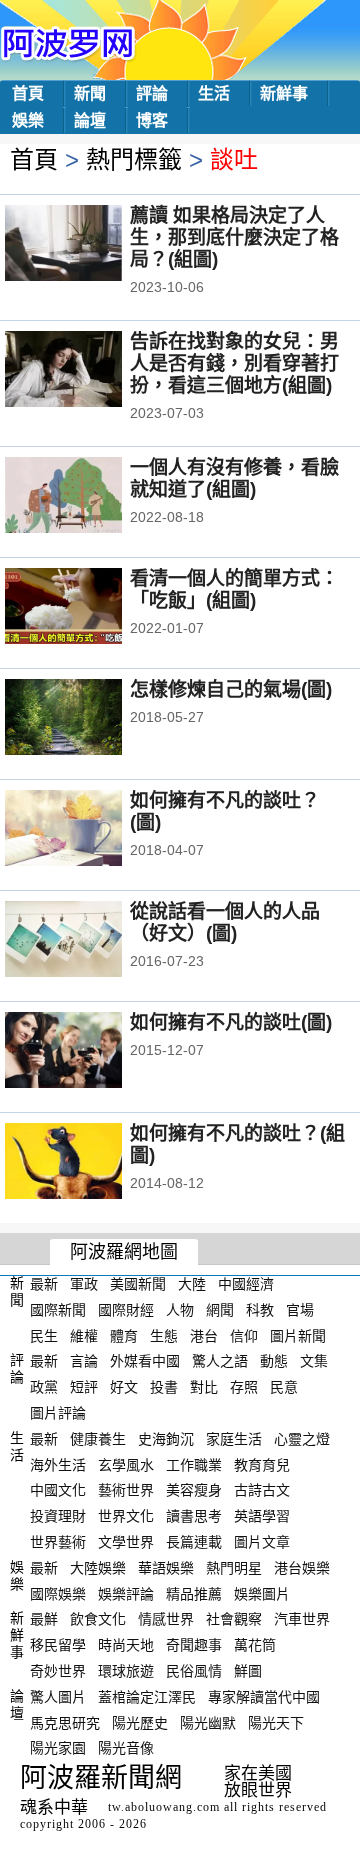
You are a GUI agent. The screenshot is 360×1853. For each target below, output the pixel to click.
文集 (314, 1361)
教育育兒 (262, 1464)
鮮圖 (248, 1671)
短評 (84, 1387)
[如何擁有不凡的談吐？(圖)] (90, 830)
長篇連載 (194, 1542)
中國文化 (58, 1490)
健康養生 (98, 1439)
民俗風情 (194, 1671)
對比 (204, 1387)
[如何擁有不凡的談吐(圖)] (90, 1052)
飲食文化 (98, 1619)
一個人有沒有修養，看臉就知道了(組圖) (234, 478)
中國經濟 (246, 1284)
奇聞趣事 (194, 1645)
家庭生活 (234, 1439)
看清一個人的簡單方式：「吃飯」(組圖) (234, 589)
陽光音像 (126, 1748)
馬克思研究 (65, 1722)
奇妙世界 (58, 1671)
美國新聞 (138, 1284)
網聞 (220, 1310)
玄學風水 (126, 1464)
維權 (84, 1335)
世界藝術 (58, 1542)
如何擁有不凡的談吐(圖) (231, 1022)
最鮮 (44, 1619)
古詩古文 (262, 1490)
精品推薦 (194, 1593)
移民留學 (58, 1645)
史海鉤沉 (166, 1439)
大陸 (192, 1284)
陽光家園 (58, 1748)
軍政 (84, 1284)
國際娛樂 (58, 1593)
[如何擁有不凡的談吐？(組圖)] (90, 1163)
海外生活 (58, 1464)
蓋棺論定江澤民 (147, 1697)
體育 (124, 1335)
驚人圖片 (58, 1697)
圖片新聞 (298, 1335)
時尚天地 (126, 1645)
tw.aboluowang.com (164, 1807)
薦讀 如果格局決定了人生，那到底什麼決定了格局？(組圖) (234, 237)
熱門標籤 (134, 159)
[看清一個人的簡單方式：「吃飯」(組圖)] (90, 608)
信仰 (244, 1335)
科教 (260, 1310)
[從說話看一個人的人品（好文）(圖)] (90, 941)
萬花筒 (255, 1645)
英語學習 (262, 1516)
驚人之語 (220, 1361)
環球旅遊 (126, 1671)
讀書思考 (194, 1516)
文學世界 (126, 1542)
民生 (44, 1335)
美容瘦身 (194, 1490)
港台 (204, 1335)
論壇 (90, 120)
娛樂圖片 (262, 1593)
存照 (244, 1387)
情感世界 (166, 1619)
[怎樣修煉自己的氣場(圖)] (90, 719)
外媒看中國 (145, 1361)
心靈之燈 (302, 1439)
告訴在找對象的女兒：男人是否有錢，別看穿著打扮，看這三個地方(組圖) (234, 363)
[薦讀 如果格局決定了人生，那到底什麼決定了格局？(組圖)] (90, 245)
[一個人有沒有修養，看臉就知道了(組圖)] (90, 497)
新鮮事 (284, 93)
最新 (44, 1284)
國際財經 (126, 1310)
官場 (300, 1310)
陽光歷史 (140, 1722)
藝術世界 (126, 1490)
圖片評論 (58, 1413)
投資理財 (58, 1516)
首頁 (28, 93)
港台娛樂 (302, 1568)
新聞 (90, 93)
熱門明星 (234, 1568)
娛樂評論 (126, 1593)
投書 (164, 1387)
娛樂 (28, 120)
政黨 (44, 1387)
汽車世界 (302, 1619)
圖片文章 (262, 1542)
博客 (152, 120)
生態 (164, 1335)
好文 (124, 1387)
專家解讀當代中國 (264, 1697)
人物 (180, 1310)
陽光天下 (276, 1722)
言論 (84, 1361)
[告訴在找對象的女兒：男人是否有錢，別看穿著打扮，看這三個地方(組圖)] (90, 371)
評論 (152, 93)
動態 (274, 1361)
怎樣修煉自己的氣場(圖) (231, 689)
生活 (214, 93)
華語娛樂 (166, 1568)
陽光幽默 (208, 1722)
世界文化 (126, 1516)
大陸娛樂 (98, 1568)
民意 (284, 1387)
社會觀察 (234, 1619)
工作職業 (194, 1464)
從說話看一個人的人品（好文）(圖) (225, 922)
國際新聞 (58, 1310)
